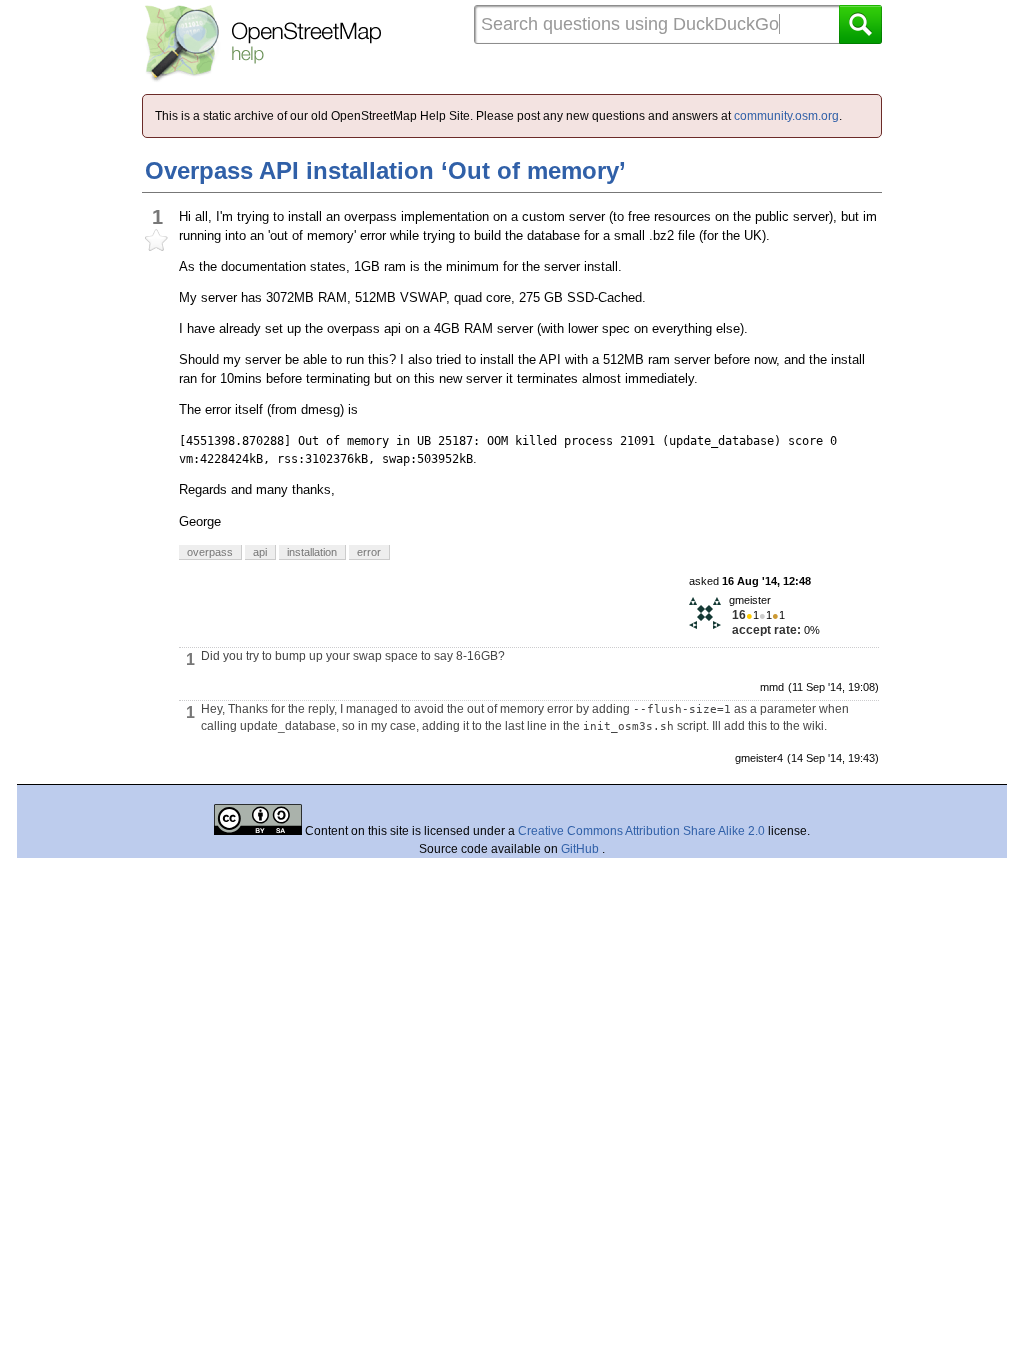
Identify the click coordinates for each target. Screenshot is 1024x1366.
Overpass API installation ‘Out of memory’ (385, 170)
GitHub (581, 849)
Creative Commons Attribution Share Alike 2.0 (641, 831)
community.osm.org (786, 116)
